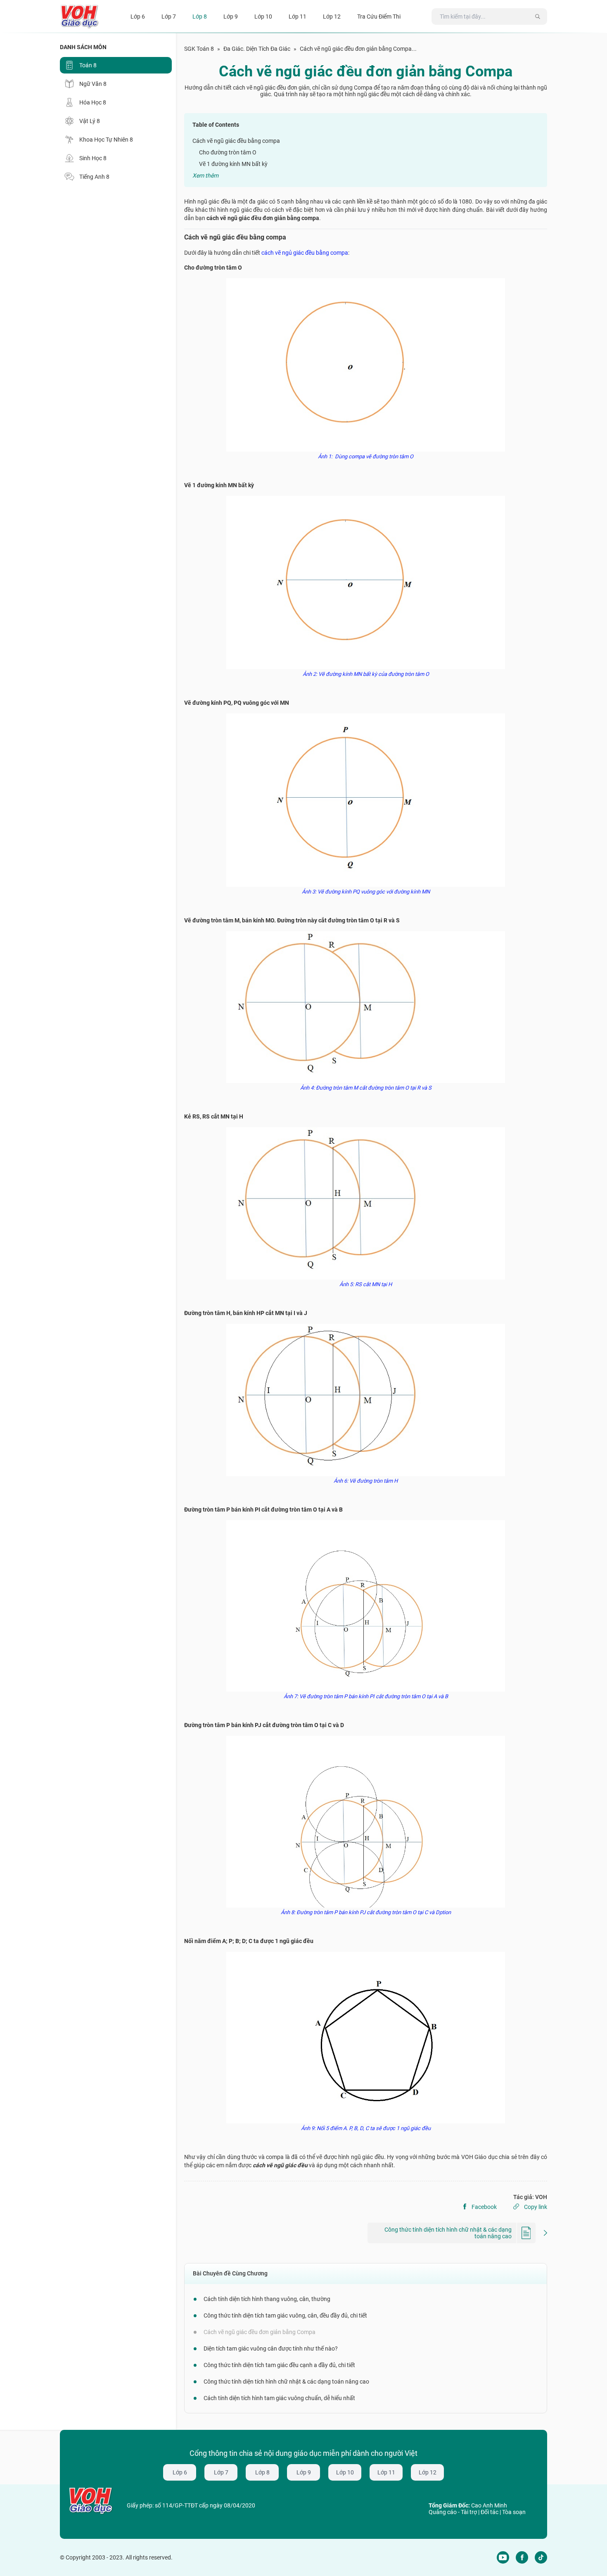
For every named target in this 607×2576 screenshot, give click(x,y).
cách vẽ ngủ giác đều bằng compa (305, 253)
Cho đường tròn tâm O (228, 152)
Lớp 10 (345, 2472)
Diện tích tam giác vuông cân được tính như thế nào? (271, 2348)
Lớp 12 (428, 2472)
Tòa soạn (514, 2512)
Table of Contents (216, 125)
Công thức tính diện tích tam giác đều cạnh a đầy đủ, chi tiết (279, 2365)
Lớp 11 (386, 2472)
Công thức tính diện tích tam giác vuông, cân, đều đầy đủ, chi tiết (285, 2315)
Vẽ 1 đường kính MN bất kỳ (233, 164)
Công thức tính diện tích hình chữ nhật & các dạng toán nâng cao (286, 2382)
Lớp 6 (180, 2472)
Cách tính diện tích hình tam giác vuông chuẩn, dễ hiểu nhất (279, 2398)
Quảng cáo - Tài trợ (453, 2512)
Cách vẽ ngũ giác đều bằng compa (236, 141)
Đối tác (490, 2512)
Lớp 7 (221, 2472)
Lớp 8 (262, 2472)
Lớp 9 (304, 2472)
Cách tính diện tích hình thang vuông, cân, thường (267, 2299)
